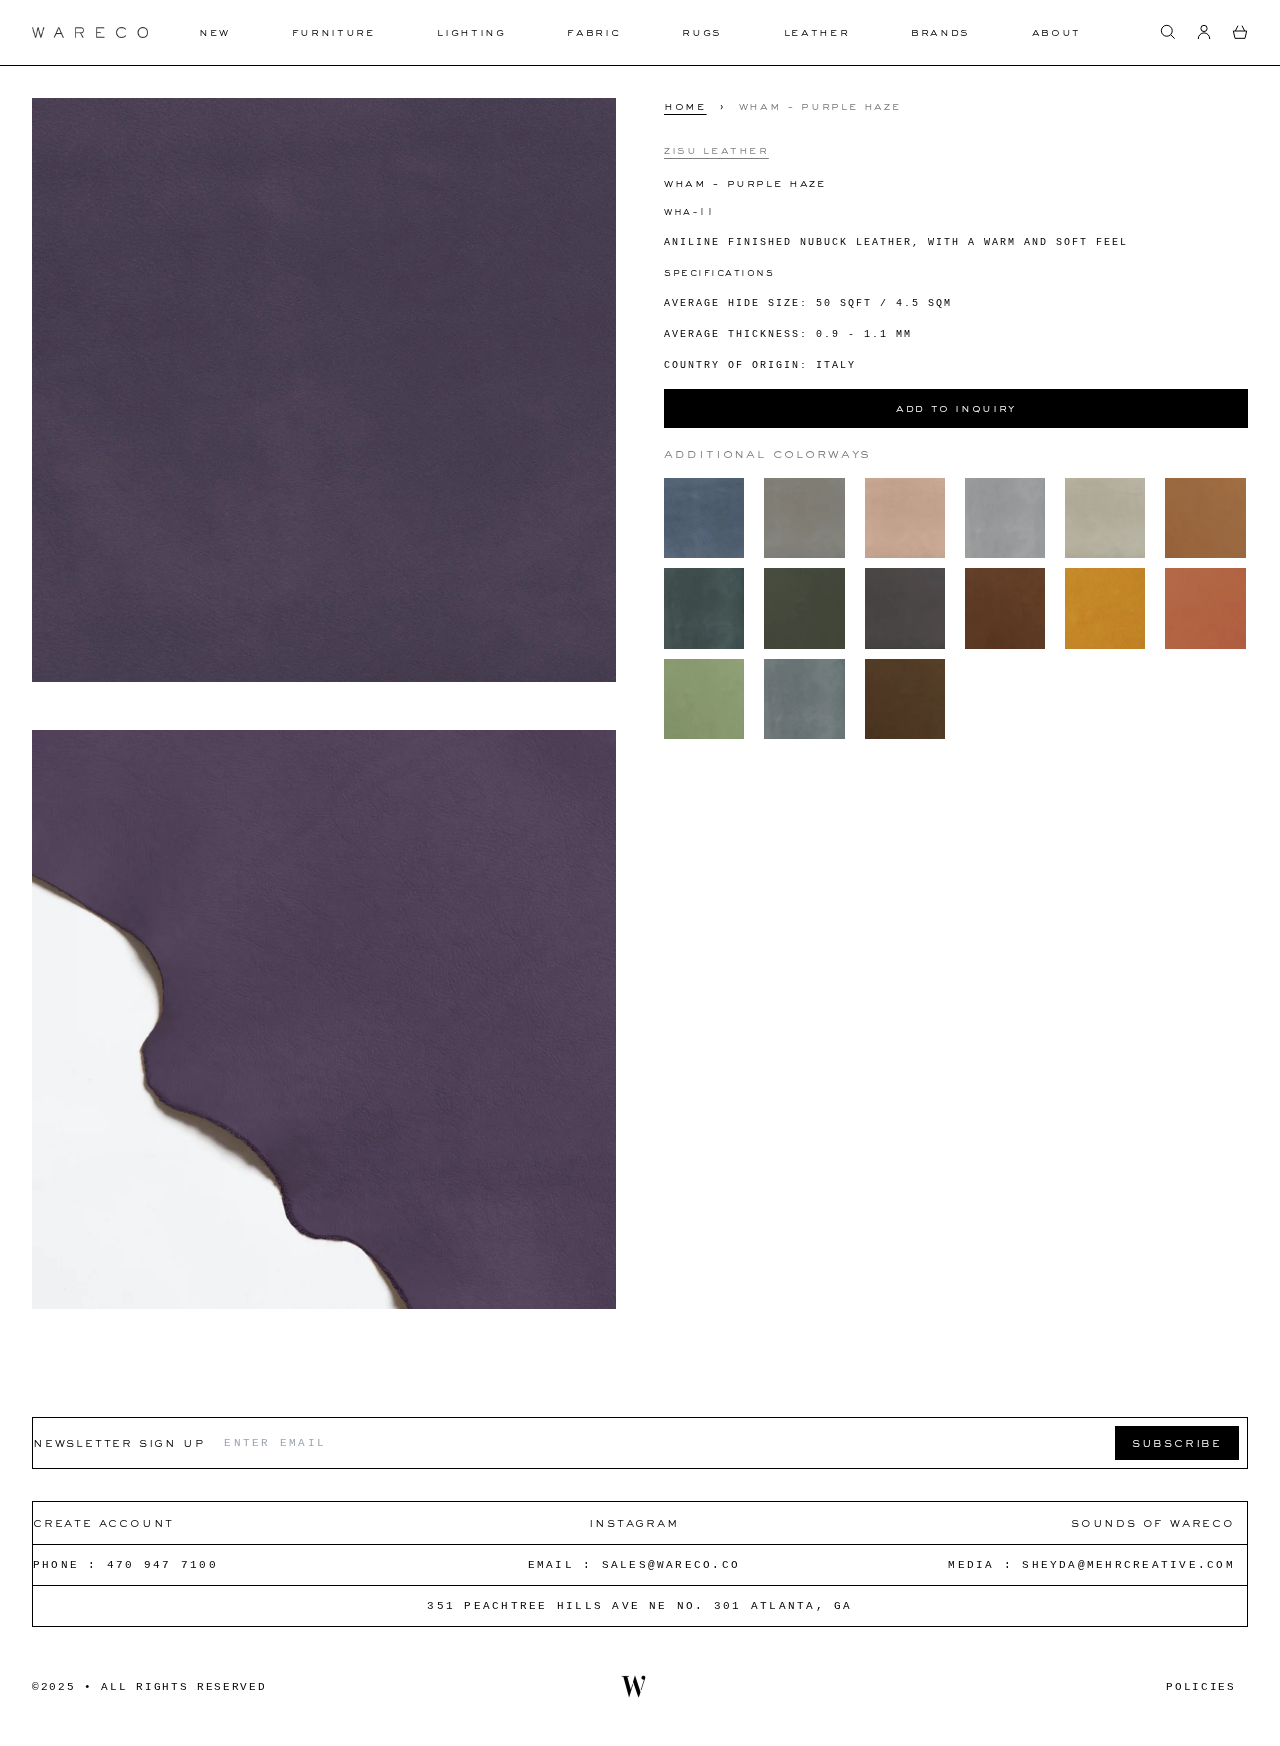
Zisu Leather (716, 149)
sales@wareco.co (671, 1565)
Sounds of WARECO (1153, 1522)
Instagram (633, 1522)
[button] (1168, 32)
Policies (1200, 1687)
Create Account (103, 1522)
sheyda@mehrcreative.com (1128, 1565)
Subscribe (1177, 1442)
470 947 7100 (162, 1565)
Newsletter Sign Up (118, 1442)
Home (685, 106)
